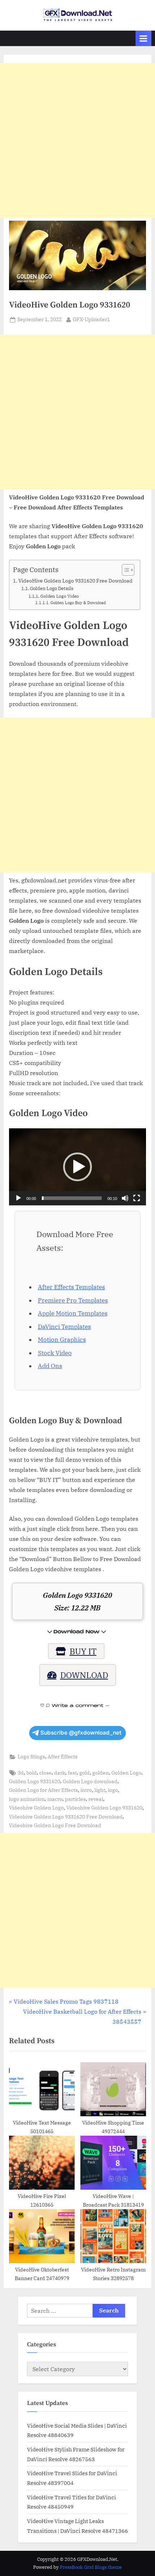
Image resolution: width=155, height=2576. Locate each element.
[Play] (18, 1198)
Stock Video (55, 1353)
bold (32, 1773)
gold (85, 1773)
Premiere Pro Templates (73, 1300)
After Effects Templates (71, 1287)
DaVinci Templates (64, 1327)
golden (101, 1773)
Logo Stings (31, 1757)
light (100, 1790)
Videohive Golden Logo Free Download (55, 1825)
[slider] (72, 1198)
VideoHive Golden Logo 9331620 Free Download (76, 581)
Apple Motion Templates (73, 1313)
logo (113, 1790)
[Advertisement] (77, 140)
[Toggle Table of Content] (125, 570)
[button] (77, 1167)
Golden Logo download (90, 1781)
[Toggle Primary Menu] (143, 38)
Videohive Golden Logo (36, 1808)
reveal (96, 1799)
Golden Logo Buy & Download (78, 603)
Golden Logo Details (52, 588)
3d (21, 1773)
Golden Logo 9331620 (35, 1781)
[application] (77, 1167)
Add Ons (50, 1366)
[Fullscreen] (137, 1198)
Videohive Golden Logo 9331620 (104, 1808)
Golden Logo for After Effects (43, 1790)
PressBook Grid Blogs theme (91, 2567)
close (45, 1773)
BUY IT (83, 1651)
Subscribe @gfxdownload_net (81, 1733)
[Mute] (125, 1198)
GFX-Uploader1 (91, 319)
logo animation (27, 1799)
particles (75, 1799)
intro (86, 1790)
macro (55, 1799)
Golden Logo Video (59, 596)
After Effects (63, 1757)
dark (60, 1773)
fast (72, 1773)
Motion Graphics (62, 1340)
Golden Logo (126, 1773)
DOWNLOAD (84, 1675)
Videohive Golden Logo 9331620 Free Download (66, 1817)
